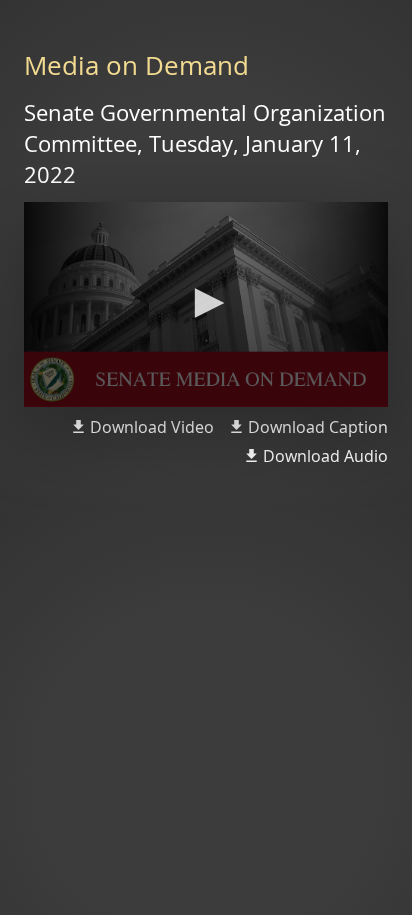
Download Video (152, 427)
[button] (206, 303)
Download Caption (318, 427)
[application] (206, 304)
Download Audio (325, 456)
